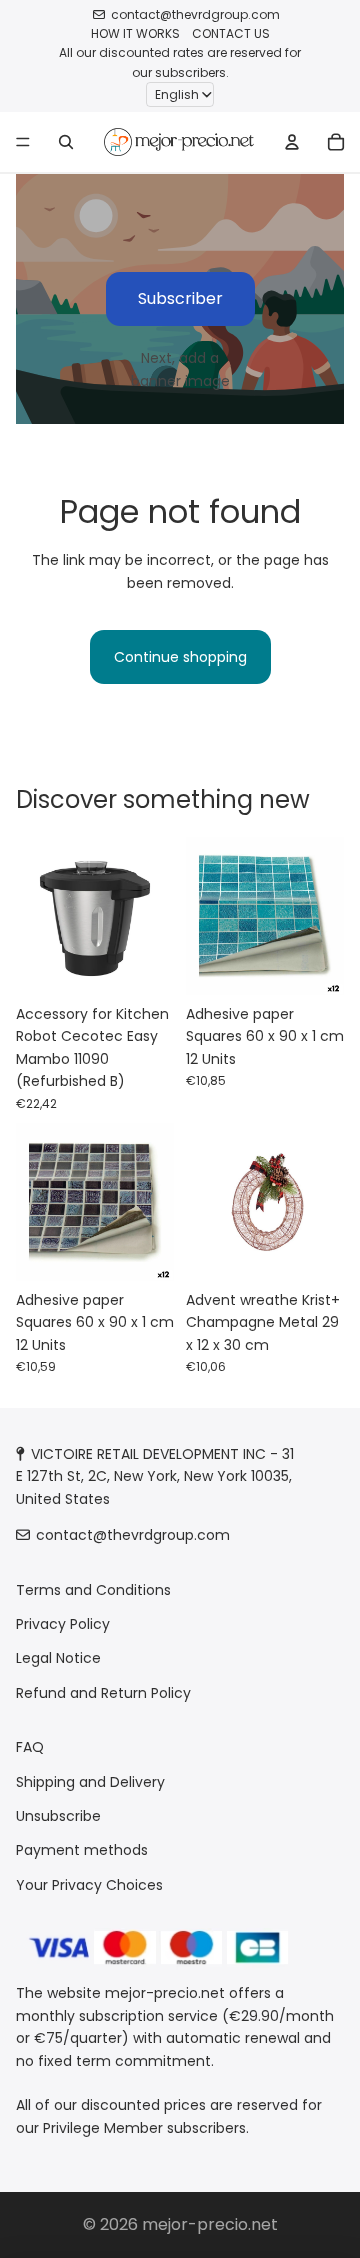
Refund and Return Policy (103, 1693)
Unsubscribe (58, 1816)
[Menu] (23, 142)
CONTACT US (231, 33)
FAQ (30, 1747)
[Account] (292, 142)
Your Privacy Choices (89, 1885)
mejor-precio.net (210, 2224)
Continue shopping (180, 657)
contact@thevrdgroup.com (195, 14)
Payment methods (82, 1851)
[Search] (66, 142)
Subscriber (180, 298)
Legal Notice (58, 1659)
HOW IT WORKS (135, 33)
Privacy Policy (63, 1624)
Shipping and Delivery (90, 1782)
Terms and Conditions (93, 1590)
